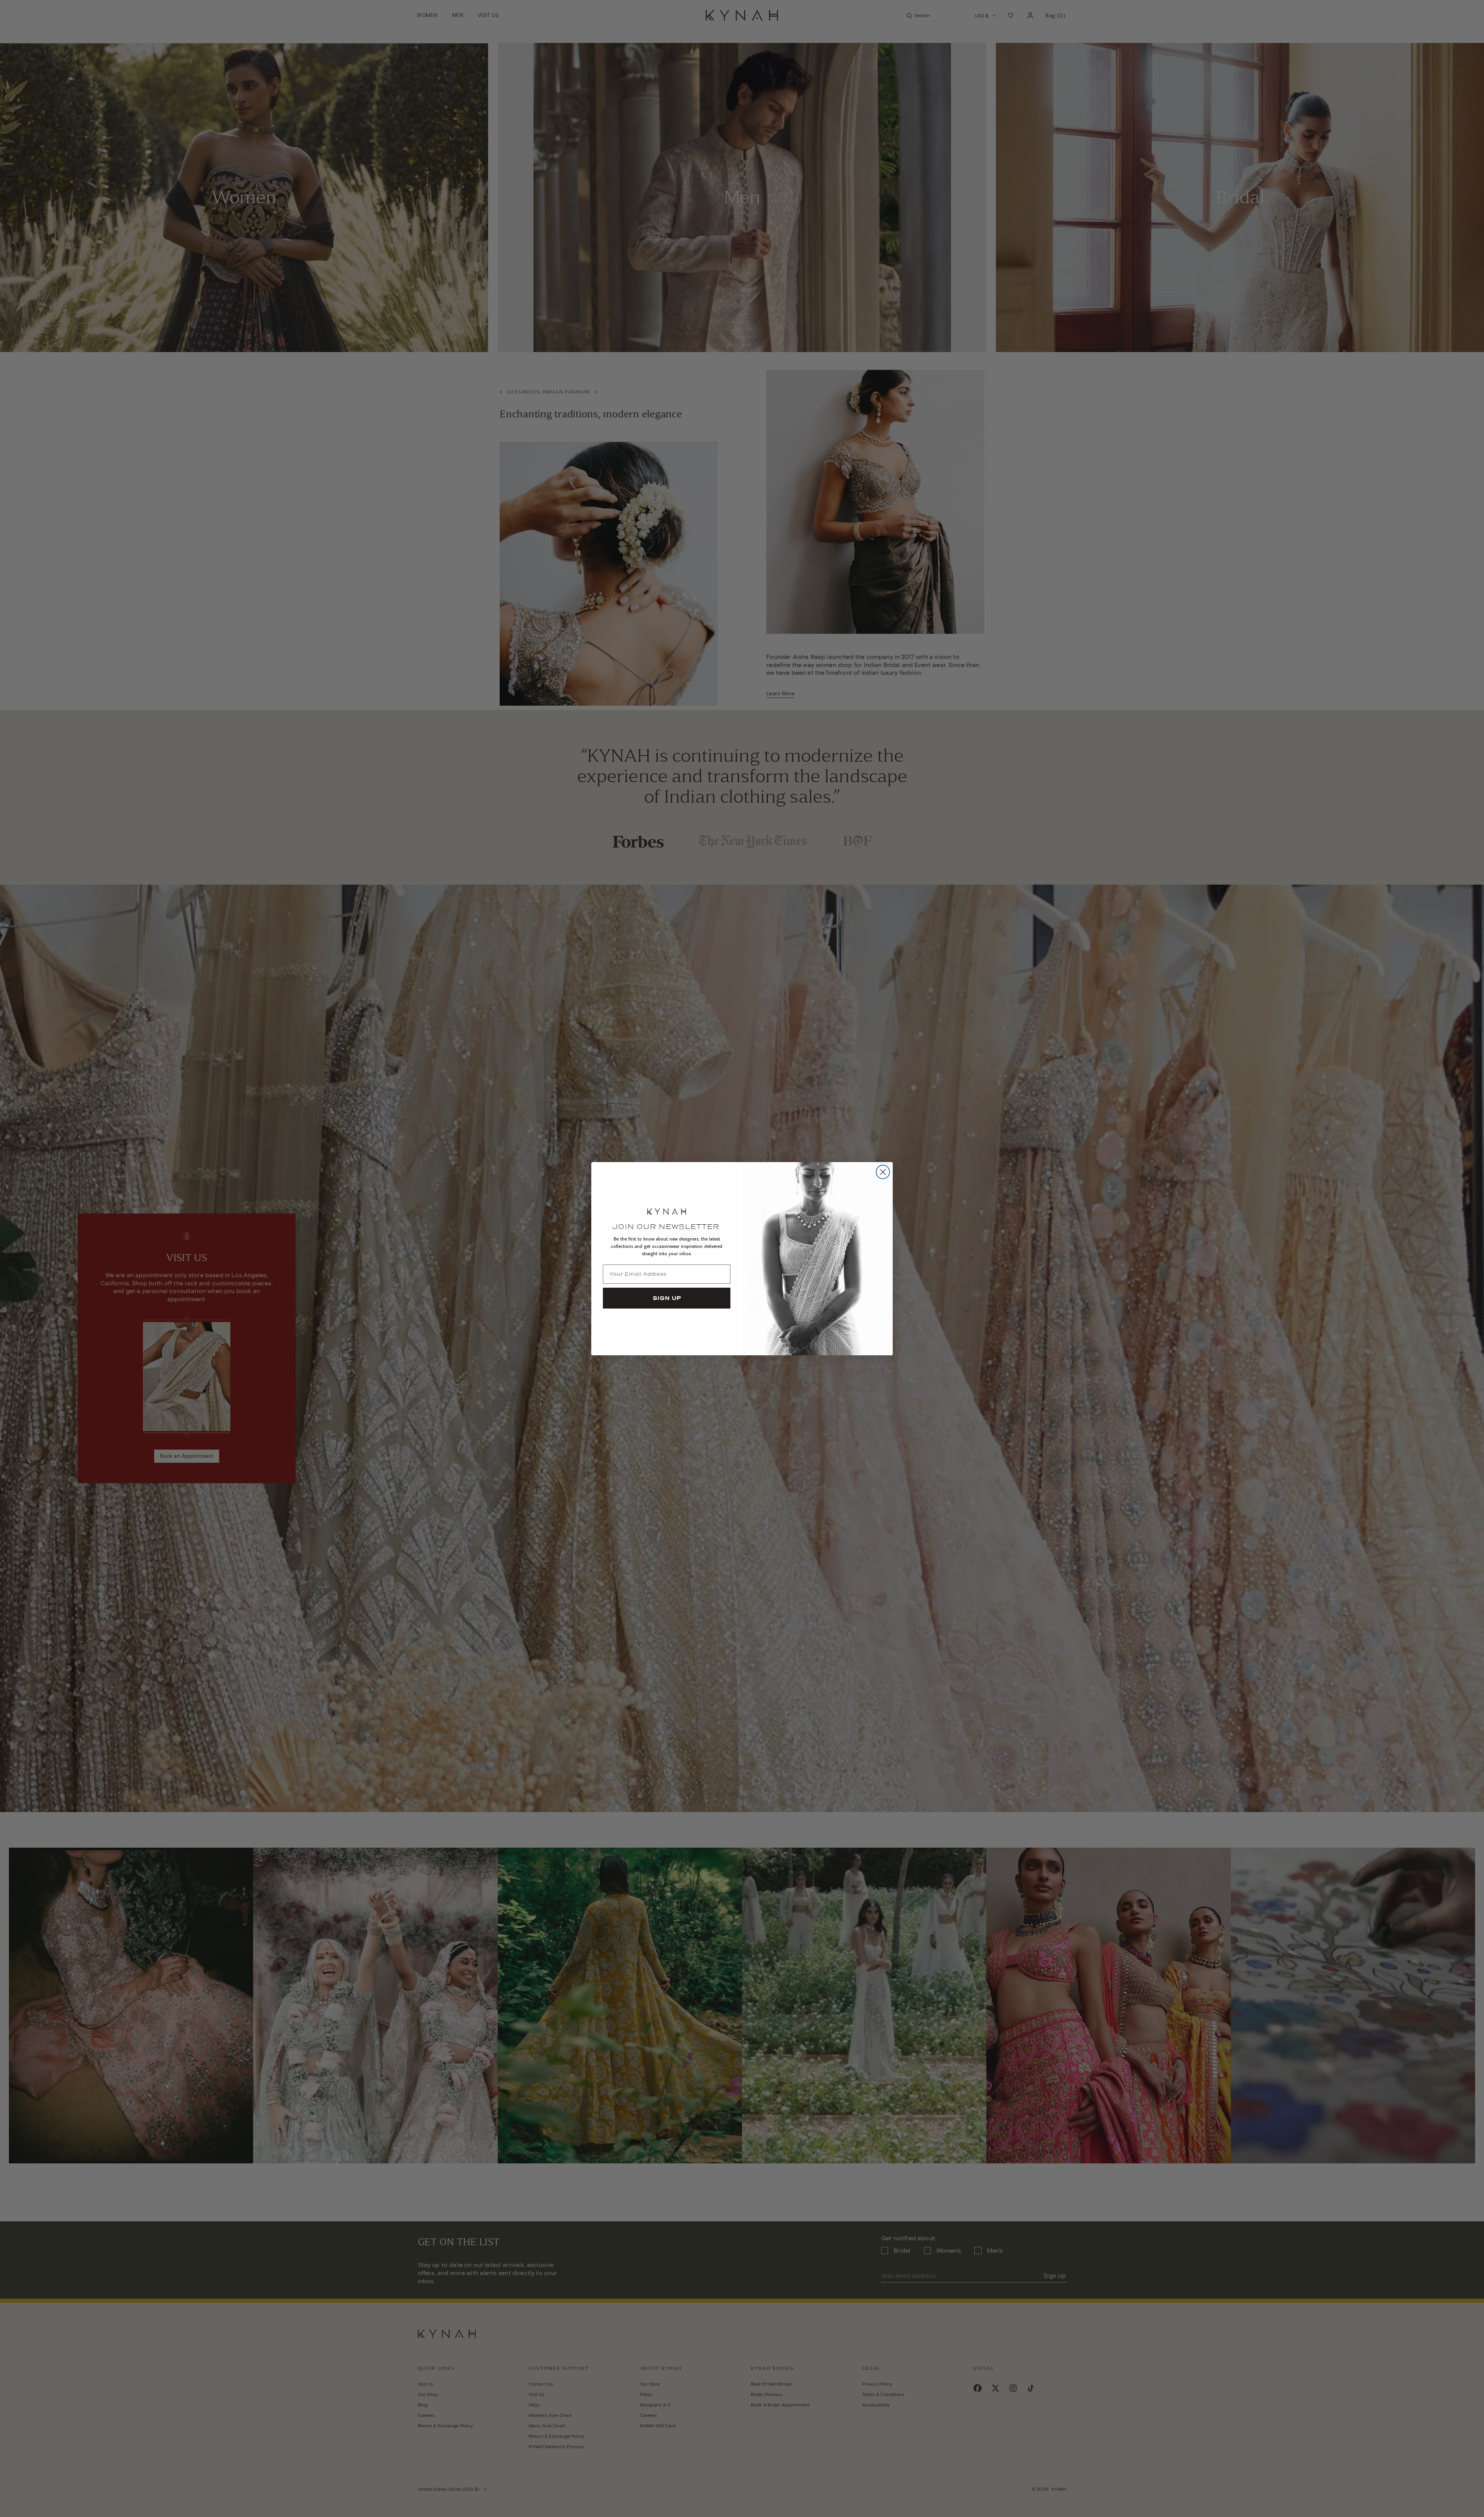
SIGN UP (667, 1298)
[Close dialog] (883, 1172)
